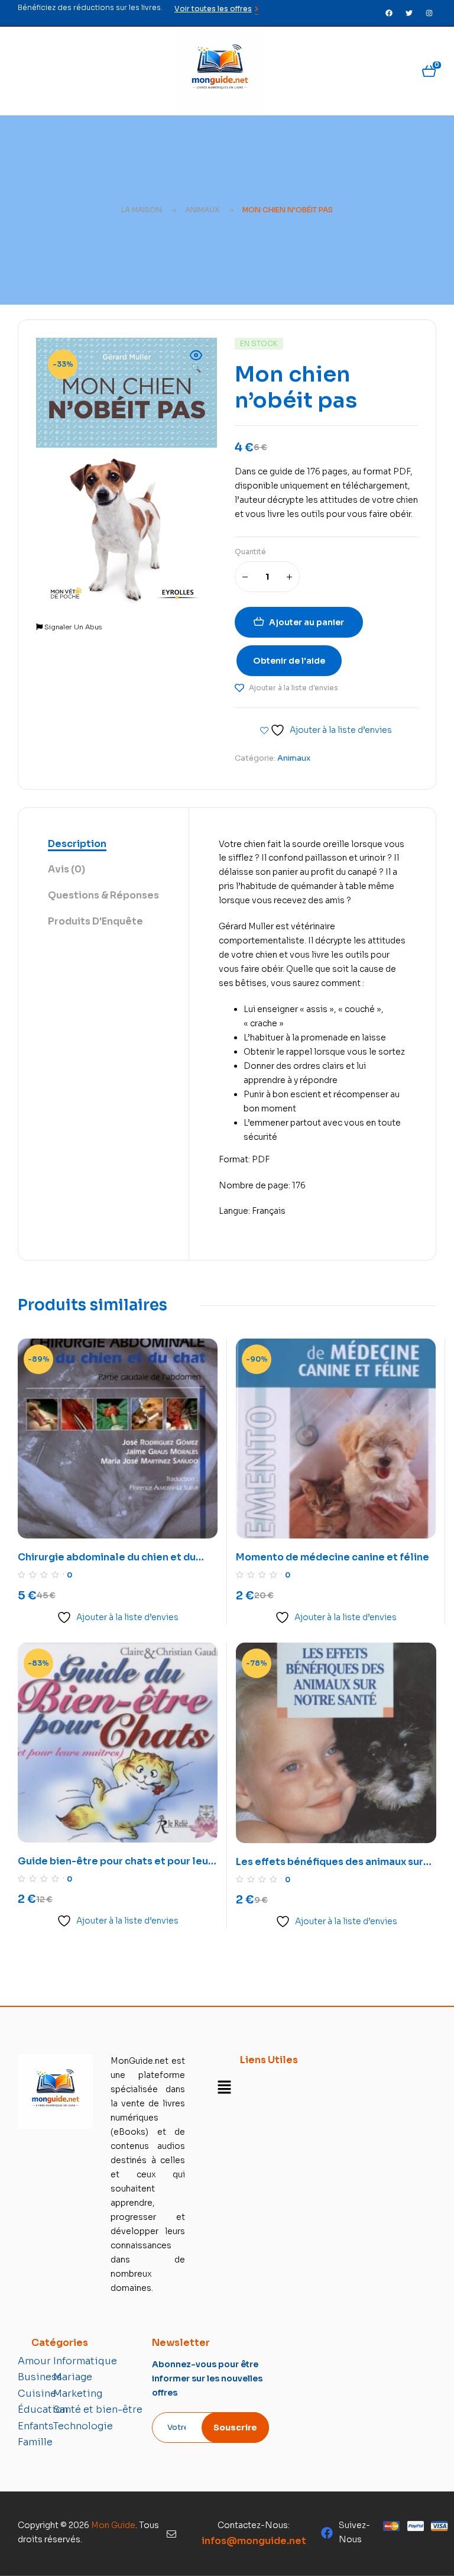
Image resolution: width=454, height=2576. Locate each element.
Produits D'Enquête (95, 921)
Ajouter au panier (307, 622)
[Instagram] (429, 13)
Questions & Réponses (103, 895)
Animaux (202, 210)
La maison (142, 210)
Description (77, 844)
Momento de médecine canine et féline (333, 1557)
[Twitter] (409, 13)
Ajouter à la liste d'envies (294, 688)
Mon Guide (113, 2525)
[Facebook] (389, 13)
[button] (196, 363)
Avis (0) (67, 869)
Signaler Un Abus (72, 627)
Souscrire (235, 2428)
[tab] (103, 845)
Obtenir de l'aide (289, 661)
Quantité (250, 552)
